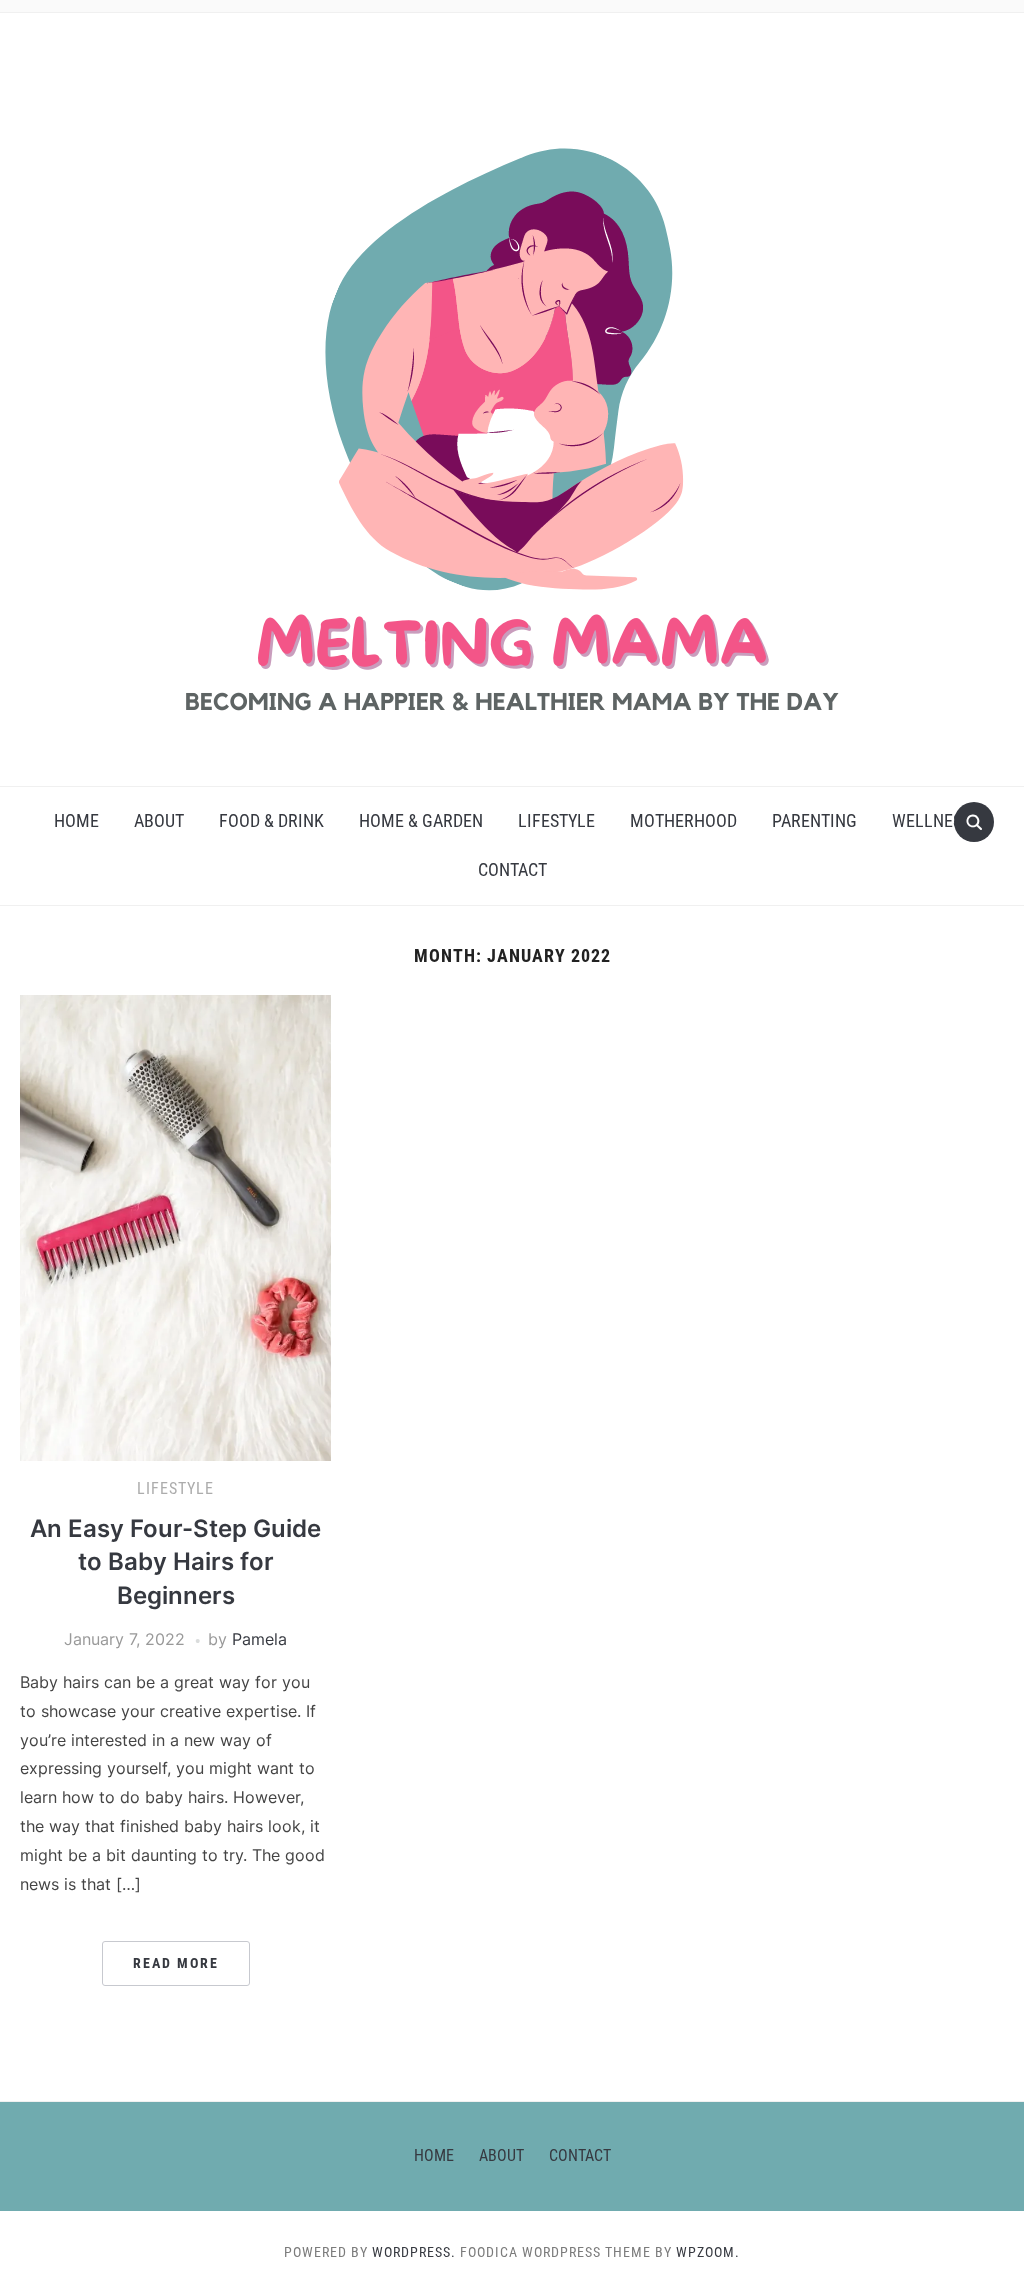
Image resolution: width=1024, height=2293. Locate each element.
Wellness (931, 820)
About (159, 820)
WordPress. (414, 2252)
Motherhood (683, 820)
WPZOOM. (708, 2252)
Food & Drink (271, 820)
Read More (176, 1963)
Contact (512, 869)
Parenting (814, 820)
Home (76, 820)
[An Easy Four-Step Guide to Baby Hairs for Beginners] (175, 1227)
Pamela (259, 1639)
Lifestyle (556, 820)
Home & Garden (421, 820)
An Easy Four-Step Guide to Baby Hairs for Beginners (175, 1562)
